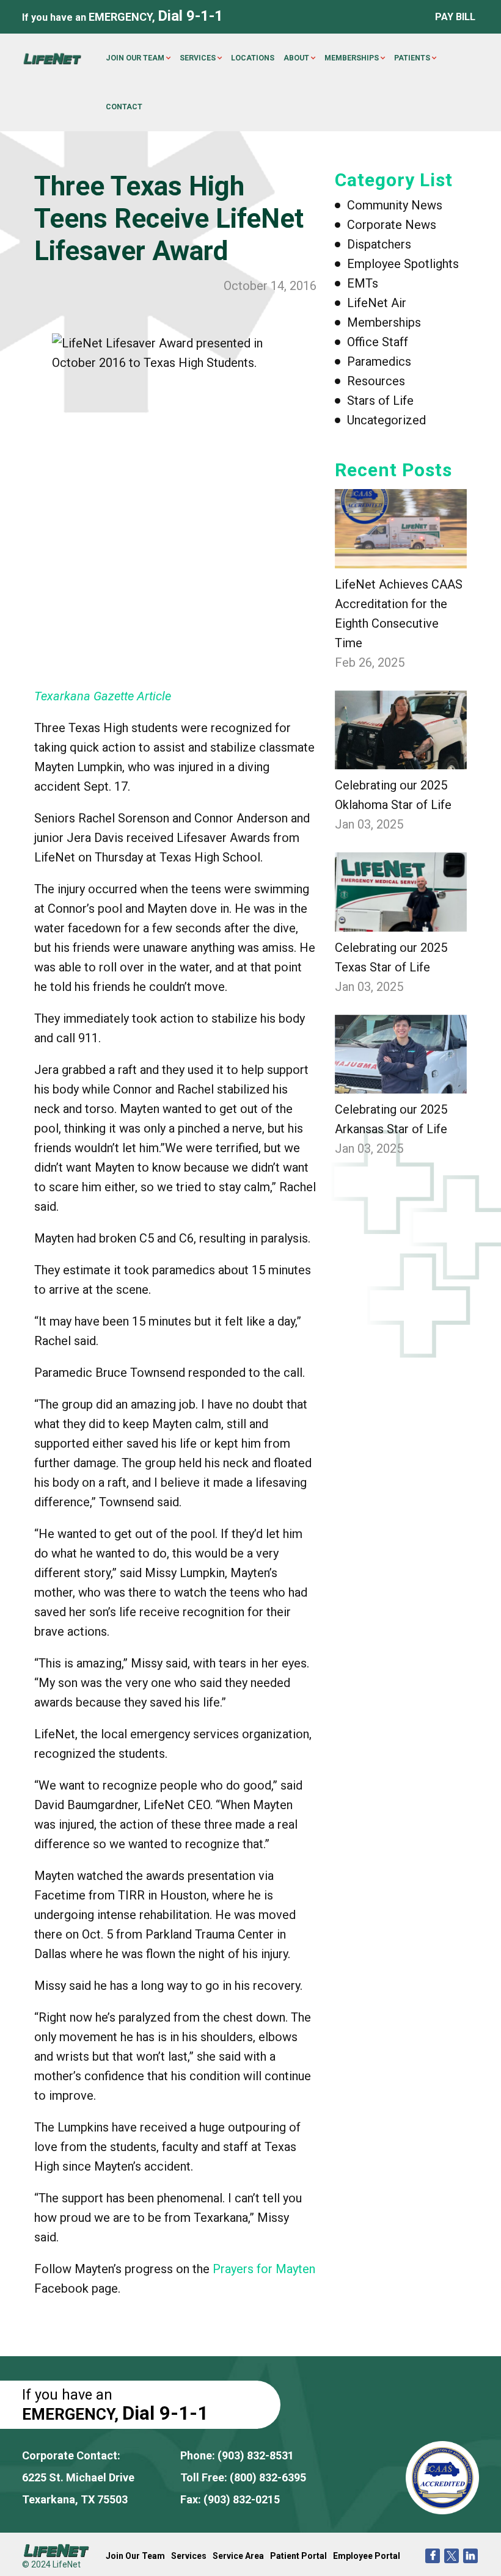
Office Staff (378, 342)
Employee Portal (367, 2556)
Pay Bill (455, 17)
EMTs (363, 283)
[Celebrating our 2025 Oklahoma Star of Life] (401, 730)
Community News (395, 205)
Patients (412, 58)
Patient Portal (298, 2556)
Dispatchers (379, 244)
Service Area (238, 2556)
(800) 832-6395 (268, 2477)
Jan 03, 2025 (369, 824)
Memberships (352, 58)
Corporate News (392, 225)
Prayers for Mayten (264, 2269)
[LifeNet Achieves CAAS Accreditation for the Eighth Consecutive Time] (401, 529)
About (296, 58)
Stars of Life (380, 401)
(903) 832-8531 (256, 2455)
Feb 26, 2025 (370, 662)
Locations (253, 58)
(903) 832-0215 (242, 2499)
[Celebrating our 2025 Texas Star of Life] (401, 892)
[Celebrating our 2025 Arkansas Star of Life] (401, 1054)
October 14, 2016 (270, 286)
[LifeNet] (53, 58)
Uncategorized (386, 420)
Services (198, 58)
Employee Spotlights (403, 264)
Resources (376, 381)
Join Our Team (135, 58)
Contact (124, 107)
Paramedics (379, 361)
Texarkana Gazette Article (103, 696)
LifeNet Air (377, 303)
